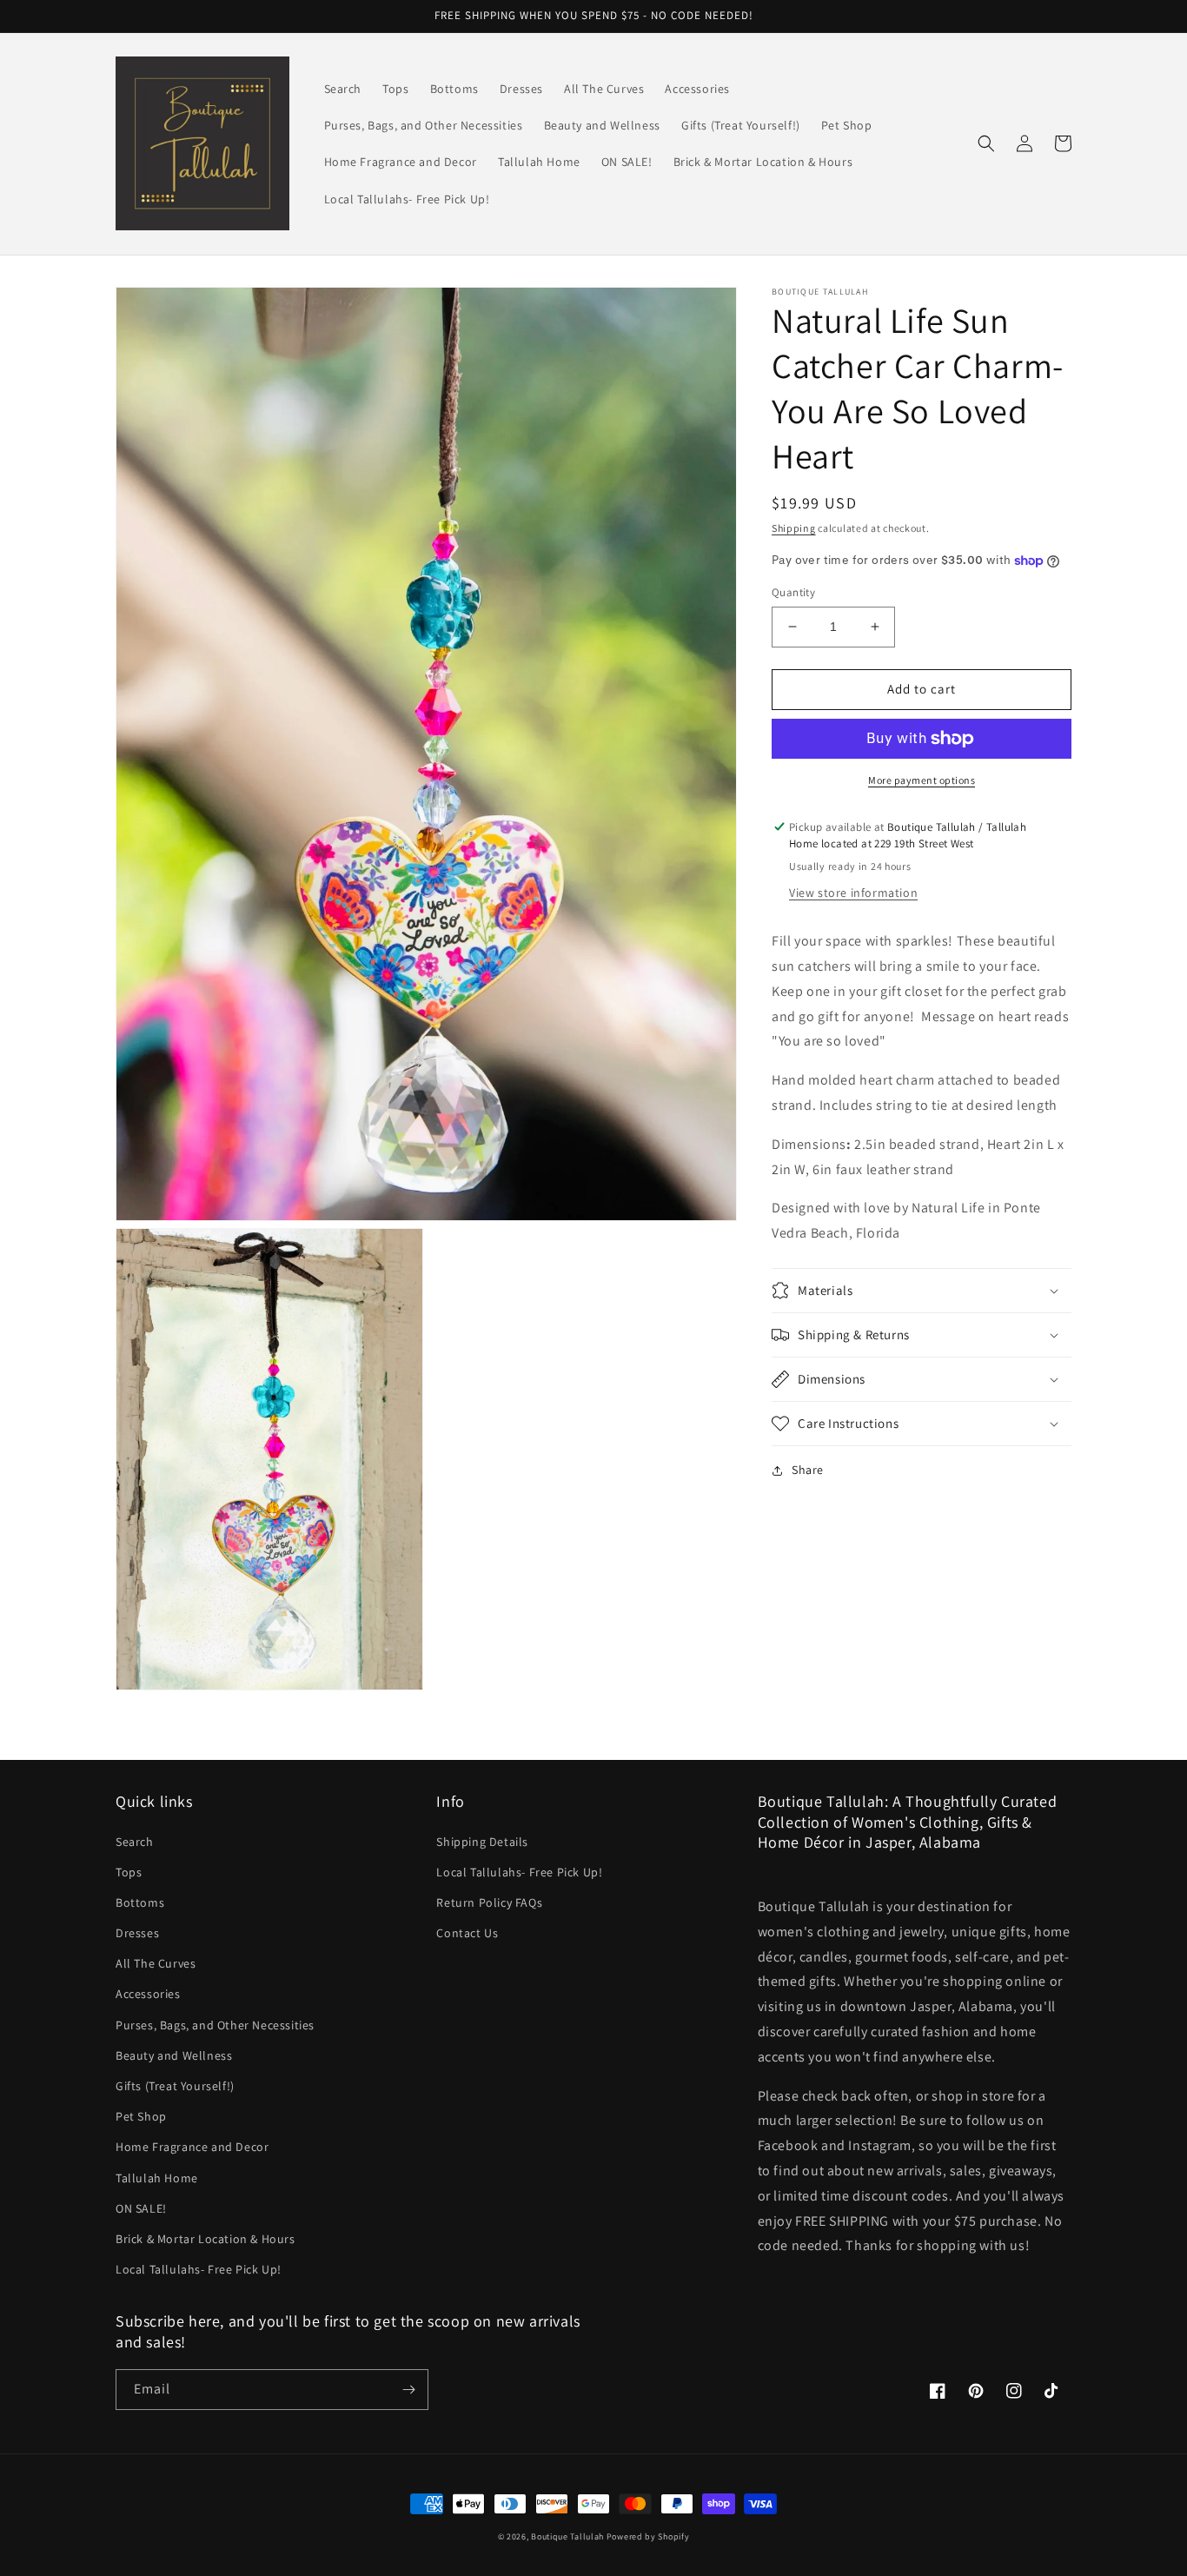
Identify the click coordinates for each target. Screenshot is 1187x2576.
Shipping (794, 528)
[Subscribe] (408, 2390)
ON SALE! (141, 2208)
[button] (986, 143)
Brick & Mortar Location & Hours (206, 2239)
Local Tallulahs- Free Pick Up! (199, 2269)
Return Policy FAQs (489, 1902)
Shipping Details (482, 1842)
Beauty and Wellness (174, 2055)
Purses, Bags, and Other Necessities (215, 2025)
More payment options (922, 780)
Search (135, 1842)
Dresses (137, 1933)
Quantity (793, 592)
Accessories (148, 1994)
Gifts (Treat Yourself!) (175, 2086)
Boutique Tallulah (567, 2536)
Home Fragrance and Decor (192, 2147)
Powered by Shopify (648, 2536)
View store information (853, 893)
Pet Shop (141, 2116)
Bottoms (140, 1902)
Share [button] (808, 1470)
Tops (129, 1872)
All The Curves (156, 1963)
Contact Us (467, 1933)
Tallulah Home (157, 2178)
